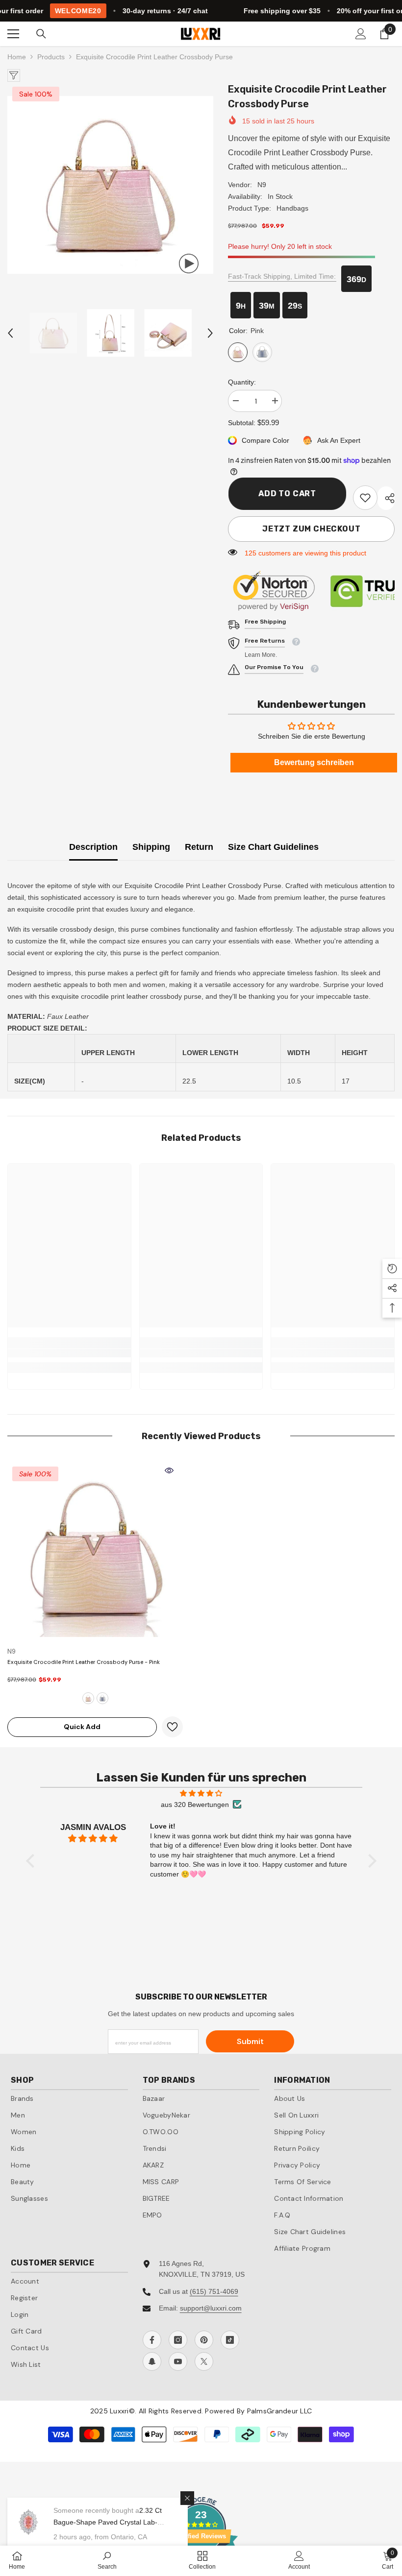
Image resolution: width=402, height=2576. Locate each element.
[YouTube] (178, 2361)
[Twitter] (204, 2361)
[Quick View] (169, 1470)
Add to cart (287, 494)
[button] (10, 333)
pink (88, 1698)
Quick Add (82, 1727)
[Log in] (361, 34)
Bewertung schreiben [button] (314, 762)
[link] (365, 498)
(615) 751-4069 (214, 2291)
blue (102, 1698)
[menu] (13, 34)
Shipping (151, 847)
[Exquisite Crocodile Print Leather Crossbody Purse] (95, 1549)
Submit (250, 2041)
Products (51, 57)
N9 (262, 185)
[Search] (41, 34)
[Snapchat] (152, 2361)
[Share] (386, 498)
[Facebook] (152, 2340)
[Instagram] (178, 2340)
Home (17, 57)
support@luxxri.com (211, 2308)
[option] (111, 185)
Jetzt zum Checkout (311, 529)
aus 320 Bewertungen (195, 1805)
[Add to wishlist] (172, 1727)
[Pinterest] (204, 2340)
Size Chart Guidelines (273, 847)
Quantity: (242, 382)
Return (199, 847)
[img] (201, 1793)
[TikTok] (230, 2340)
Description (93, 847)
